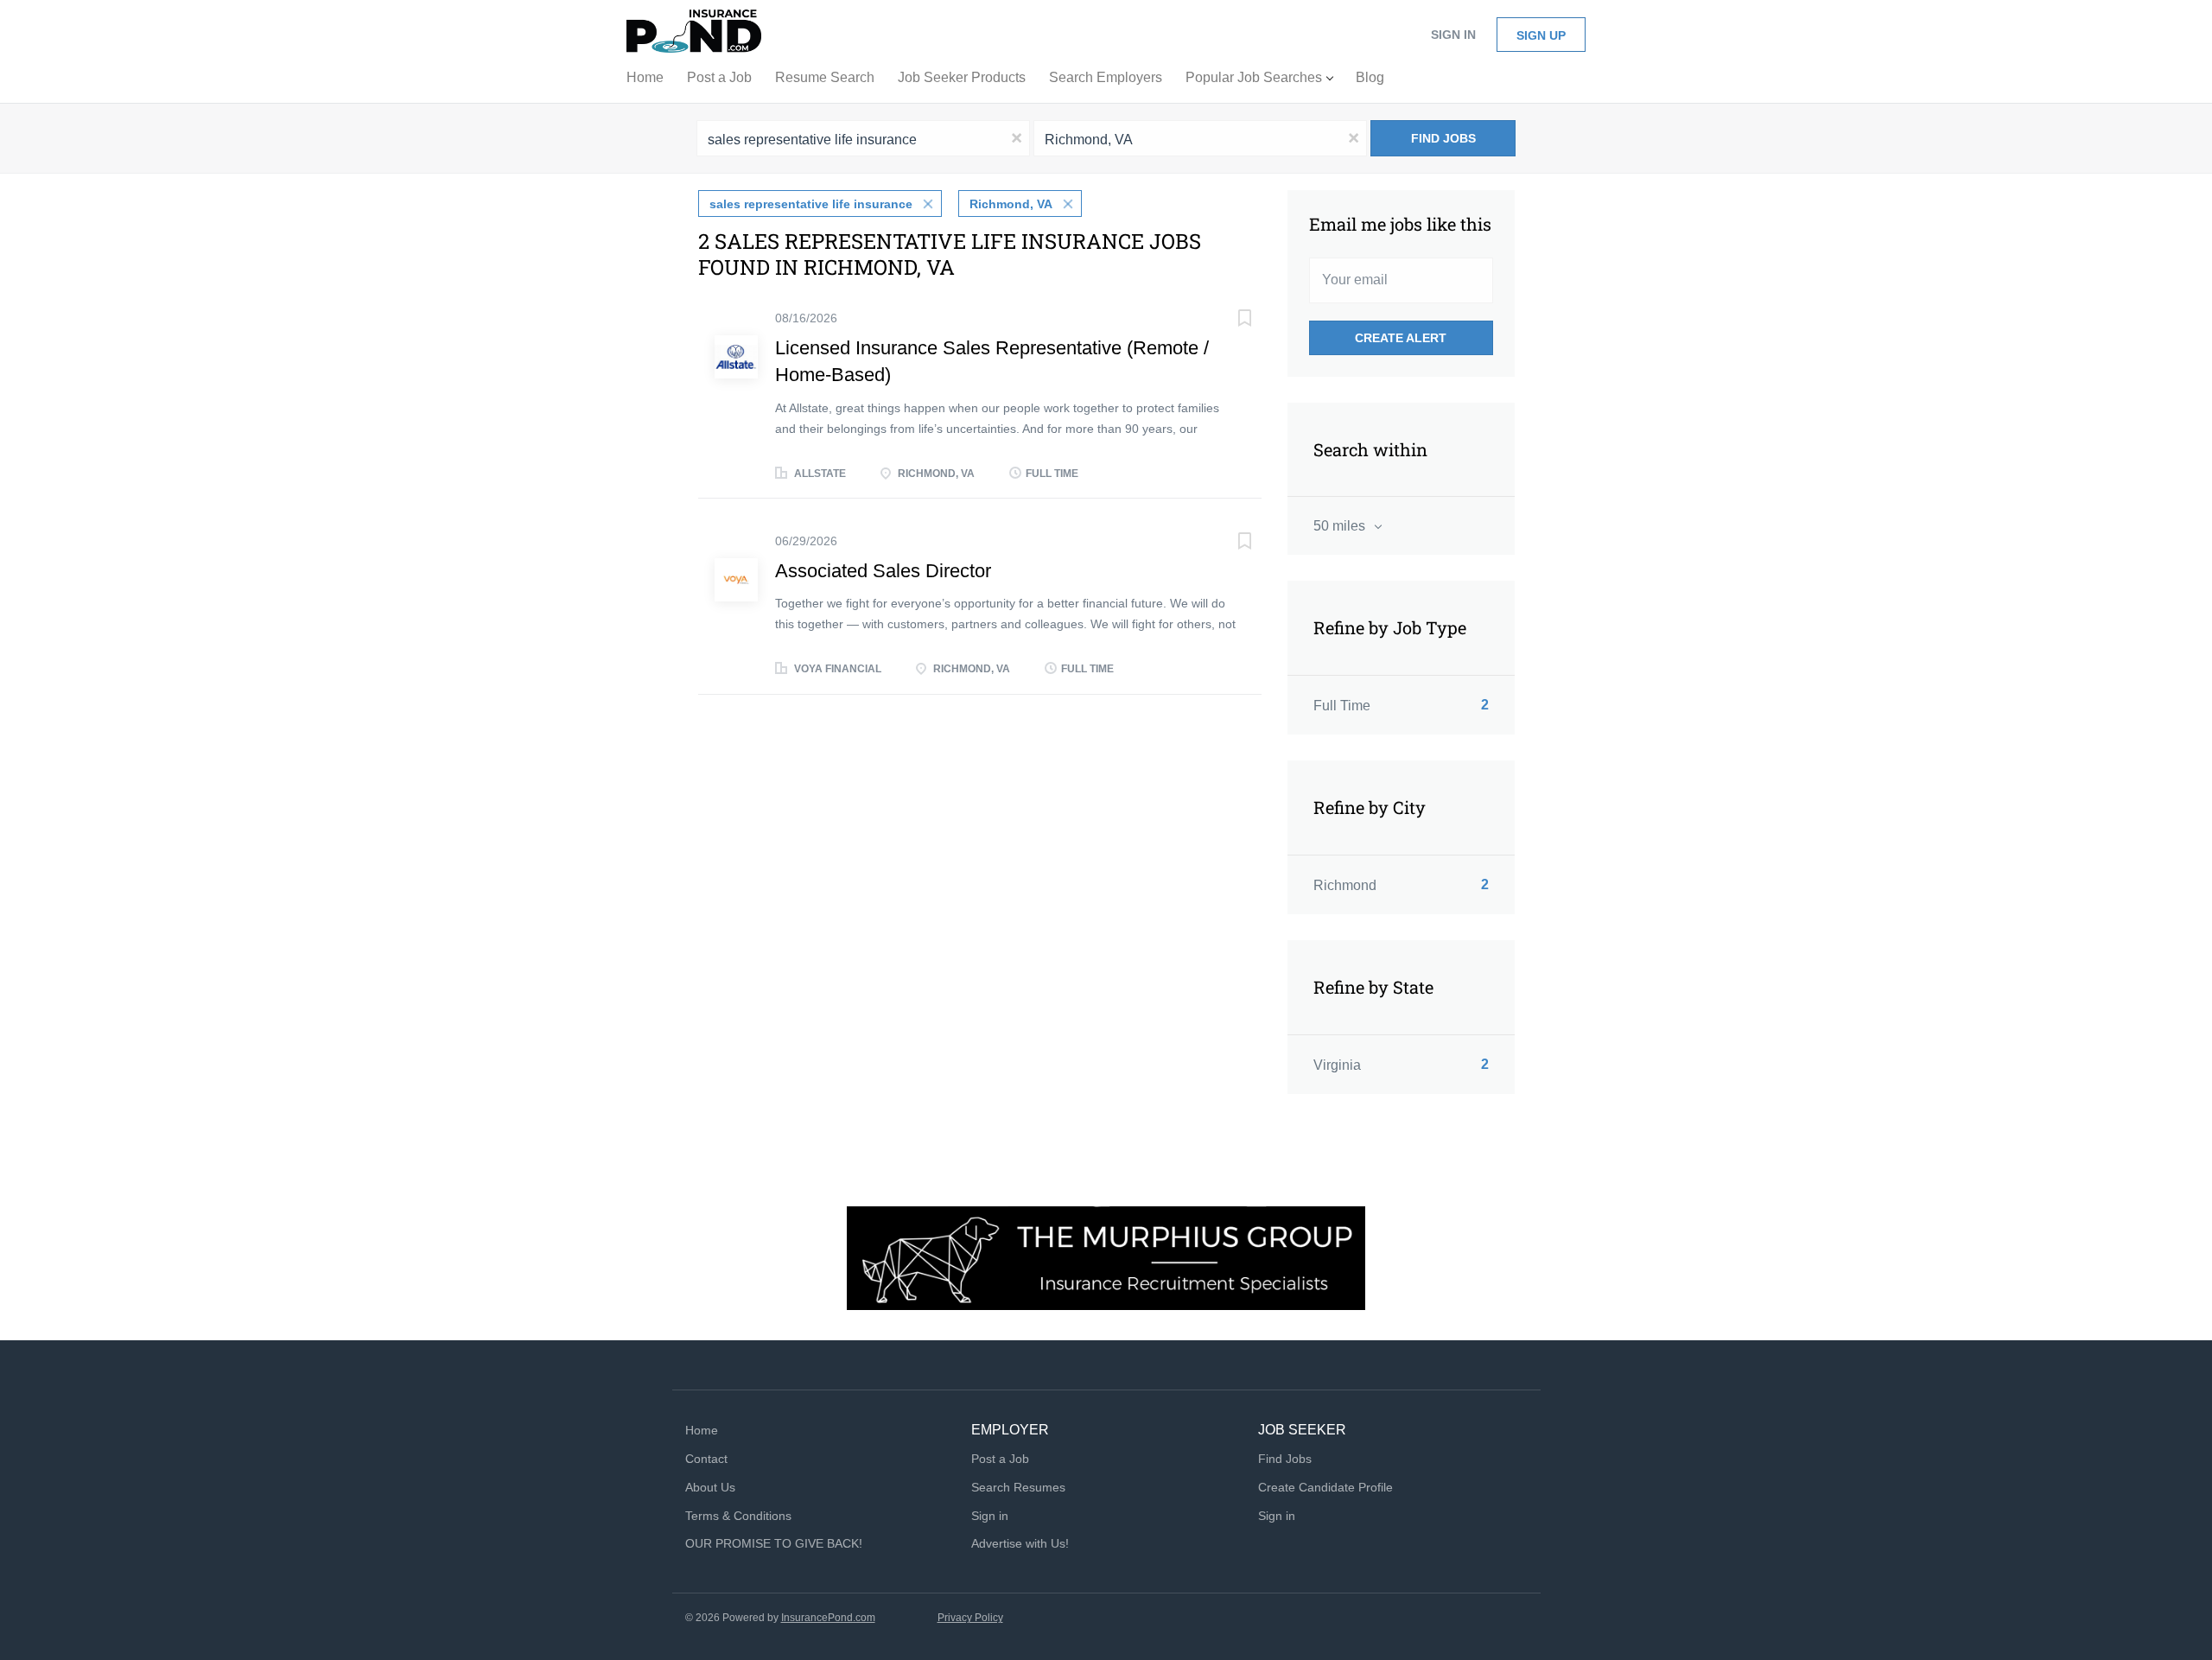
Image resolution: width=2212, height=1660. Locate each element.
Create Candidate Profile (1325, 1487)
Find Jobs (1443, 138)
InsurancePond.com (828, 1618)
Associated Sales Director (883, 571)
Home (702, 1430)
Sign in (1453, 35)
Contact (706, 1459)
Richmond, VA (1011, 204)
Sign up (1541, 35)
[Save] (1227, 320)
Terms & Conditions (738, 1516)
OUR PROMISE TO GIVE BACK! (774, 1543)
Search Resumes (1018, 1487)
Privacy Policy (970, 1618)
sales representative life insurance (811, 204)
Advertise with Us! (1020, 1543)
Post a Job (1000, 1459)
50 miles (1341, 526)
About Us (710, 1487)
